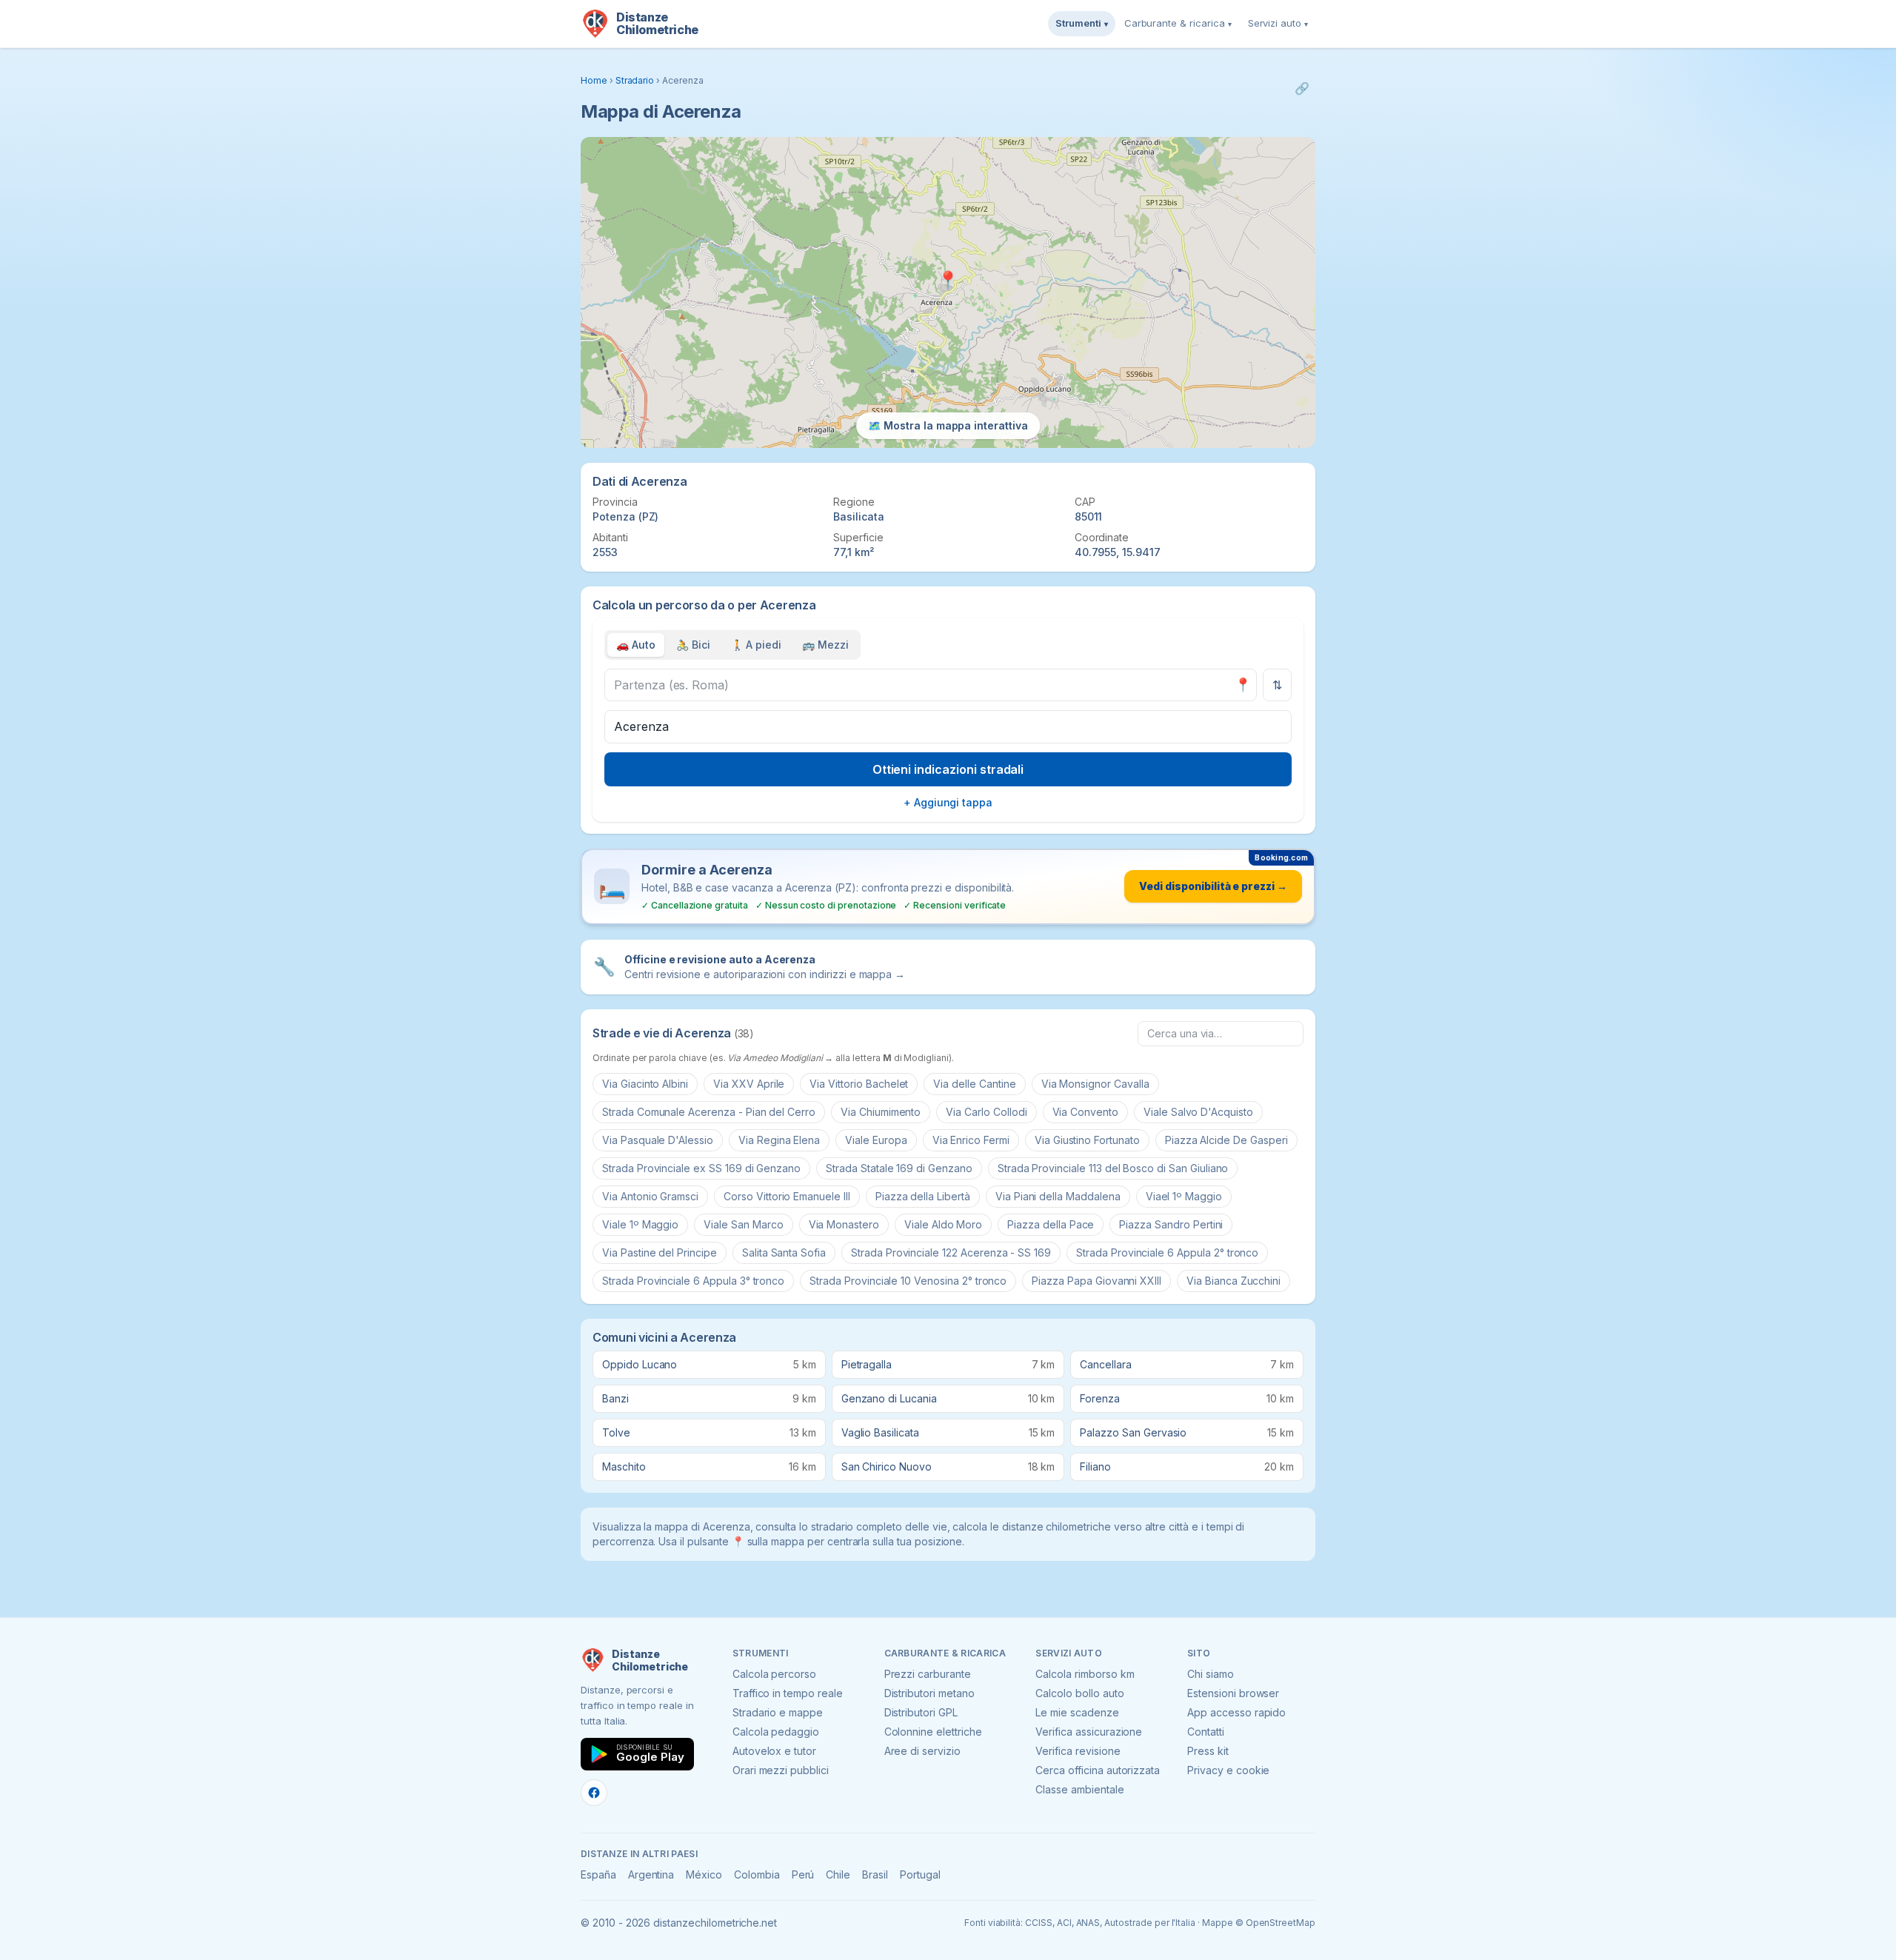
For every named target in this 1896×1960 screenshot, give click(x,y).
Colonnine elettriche (933, 1732)
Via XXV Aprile (749, 1084)
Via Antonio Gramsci (650, 1196)
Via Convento (1085, 1112)
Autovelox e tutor (774, 1751)
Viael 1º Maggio (1184, 1196)
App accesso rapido (1236, 1712)
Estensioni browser (1233, 1693)
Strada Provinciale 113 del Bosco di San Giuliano (1113, 1168)
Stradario (635, 80)
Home (594, 80)
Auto (636, 645)
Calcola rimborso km (1085, 1674)
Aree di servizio (922, 1751)
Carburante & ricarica (1178, 23)
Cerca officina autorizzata (1098, 1770)
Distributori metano (929, 1693)
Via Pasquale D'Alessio (658, 1140)
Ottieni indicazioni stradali (948, 769)
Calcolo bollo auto (1079, 1693)
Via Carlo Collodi (986, 1112)
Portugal (920, 1874)
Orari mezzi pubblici (781, 1770)
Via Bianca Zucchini (1234, 1281)
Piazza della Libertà (923, 1196)
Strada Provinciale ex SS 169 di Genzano (701, 1168)
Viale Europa (876, 1140)
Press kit (1208, 1751)
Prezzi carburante (928, 1674)
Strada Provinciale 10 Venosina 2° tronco (908, 1281)
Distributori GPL (921, 1712)
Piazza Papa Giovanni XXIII (1096, 1281)
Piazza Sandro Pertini (1171, 1224)
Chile (838, 1874)
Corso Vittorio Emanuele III (787, 1196)
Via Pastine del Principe (660, 1252)
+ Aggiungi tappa (948, 802)
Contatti (1206, 1732)
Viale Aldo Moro (943, 1224)
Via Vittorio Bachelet (859, 1084)
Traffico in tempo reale (788, 1693)
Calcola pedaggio (776, 1732)
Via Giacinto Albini (645, 1084)
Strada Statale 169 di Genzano (899, 1168)
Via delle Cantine (974, 1084)
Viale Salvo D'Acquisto (1198, 1112)
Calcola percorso (774, 1674)
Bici (693, 645)
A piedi (757, 645)
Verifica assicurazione (1089, 1732)
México (704, 1874)
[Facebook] (594, 1793)
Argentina (651, 1874)
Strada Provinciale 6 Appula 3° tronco (693, 1281)
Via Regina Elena (779, 1140)
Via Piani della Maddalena (1058, 1196)
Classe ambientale (1079, 1789)
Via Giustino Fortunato (1087, 1140)
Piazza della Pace (1051, 1224)
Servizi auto (1278, 23)
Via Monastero (844, 1224)
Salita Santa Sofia (784, 1252)
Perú (803, 1874)
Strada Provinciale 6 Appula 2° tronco (1167, 1252)
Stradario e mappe (778, 1712)
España (598, 1874)
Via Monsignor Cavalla (1095, 1084)
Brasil (875, 1874)
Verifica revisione (1078, 1751)
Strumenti (1082, 23)
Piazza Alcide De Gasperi (1226, 1140)
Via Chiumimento (881, 1112)
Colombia (757, 1874)
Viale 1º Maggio (640, 1224)
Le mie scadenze (1077, 1712)
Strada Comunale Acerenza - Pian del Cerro (709, 1112)
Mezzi (825, 645)
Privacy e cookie (1228, 1770)
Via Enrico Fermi (971, 1140)
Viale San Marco (743, 1224)
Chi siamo (1211, 1674)
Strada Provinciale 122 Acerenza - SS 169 (951, 1252)
